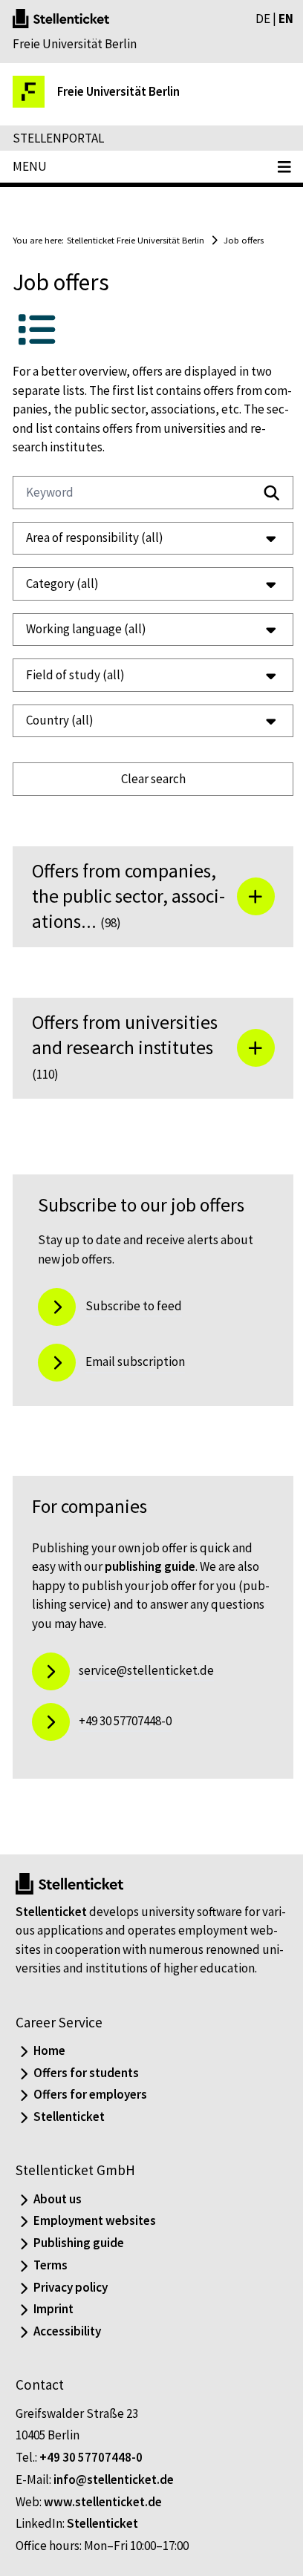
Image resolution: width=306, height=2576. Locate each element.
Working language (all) (86, 629)
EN (286, 19)
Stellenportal (58, 138)
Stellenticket (51, 1912)
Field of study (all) (75, 675)
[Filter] (272, 493)
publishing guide (150, 1566)
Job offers (244, 240)
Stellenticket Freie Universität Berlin (136, 240)
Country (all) (60, 720)
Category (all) (62, 583)
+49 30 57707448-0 (91, 2477)
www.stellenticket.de (103, 2520)
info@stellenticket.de (114, 2498)
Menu (30, 166)
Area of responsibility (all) (95, 537)
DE (263, 19)
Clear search (147, 779)
